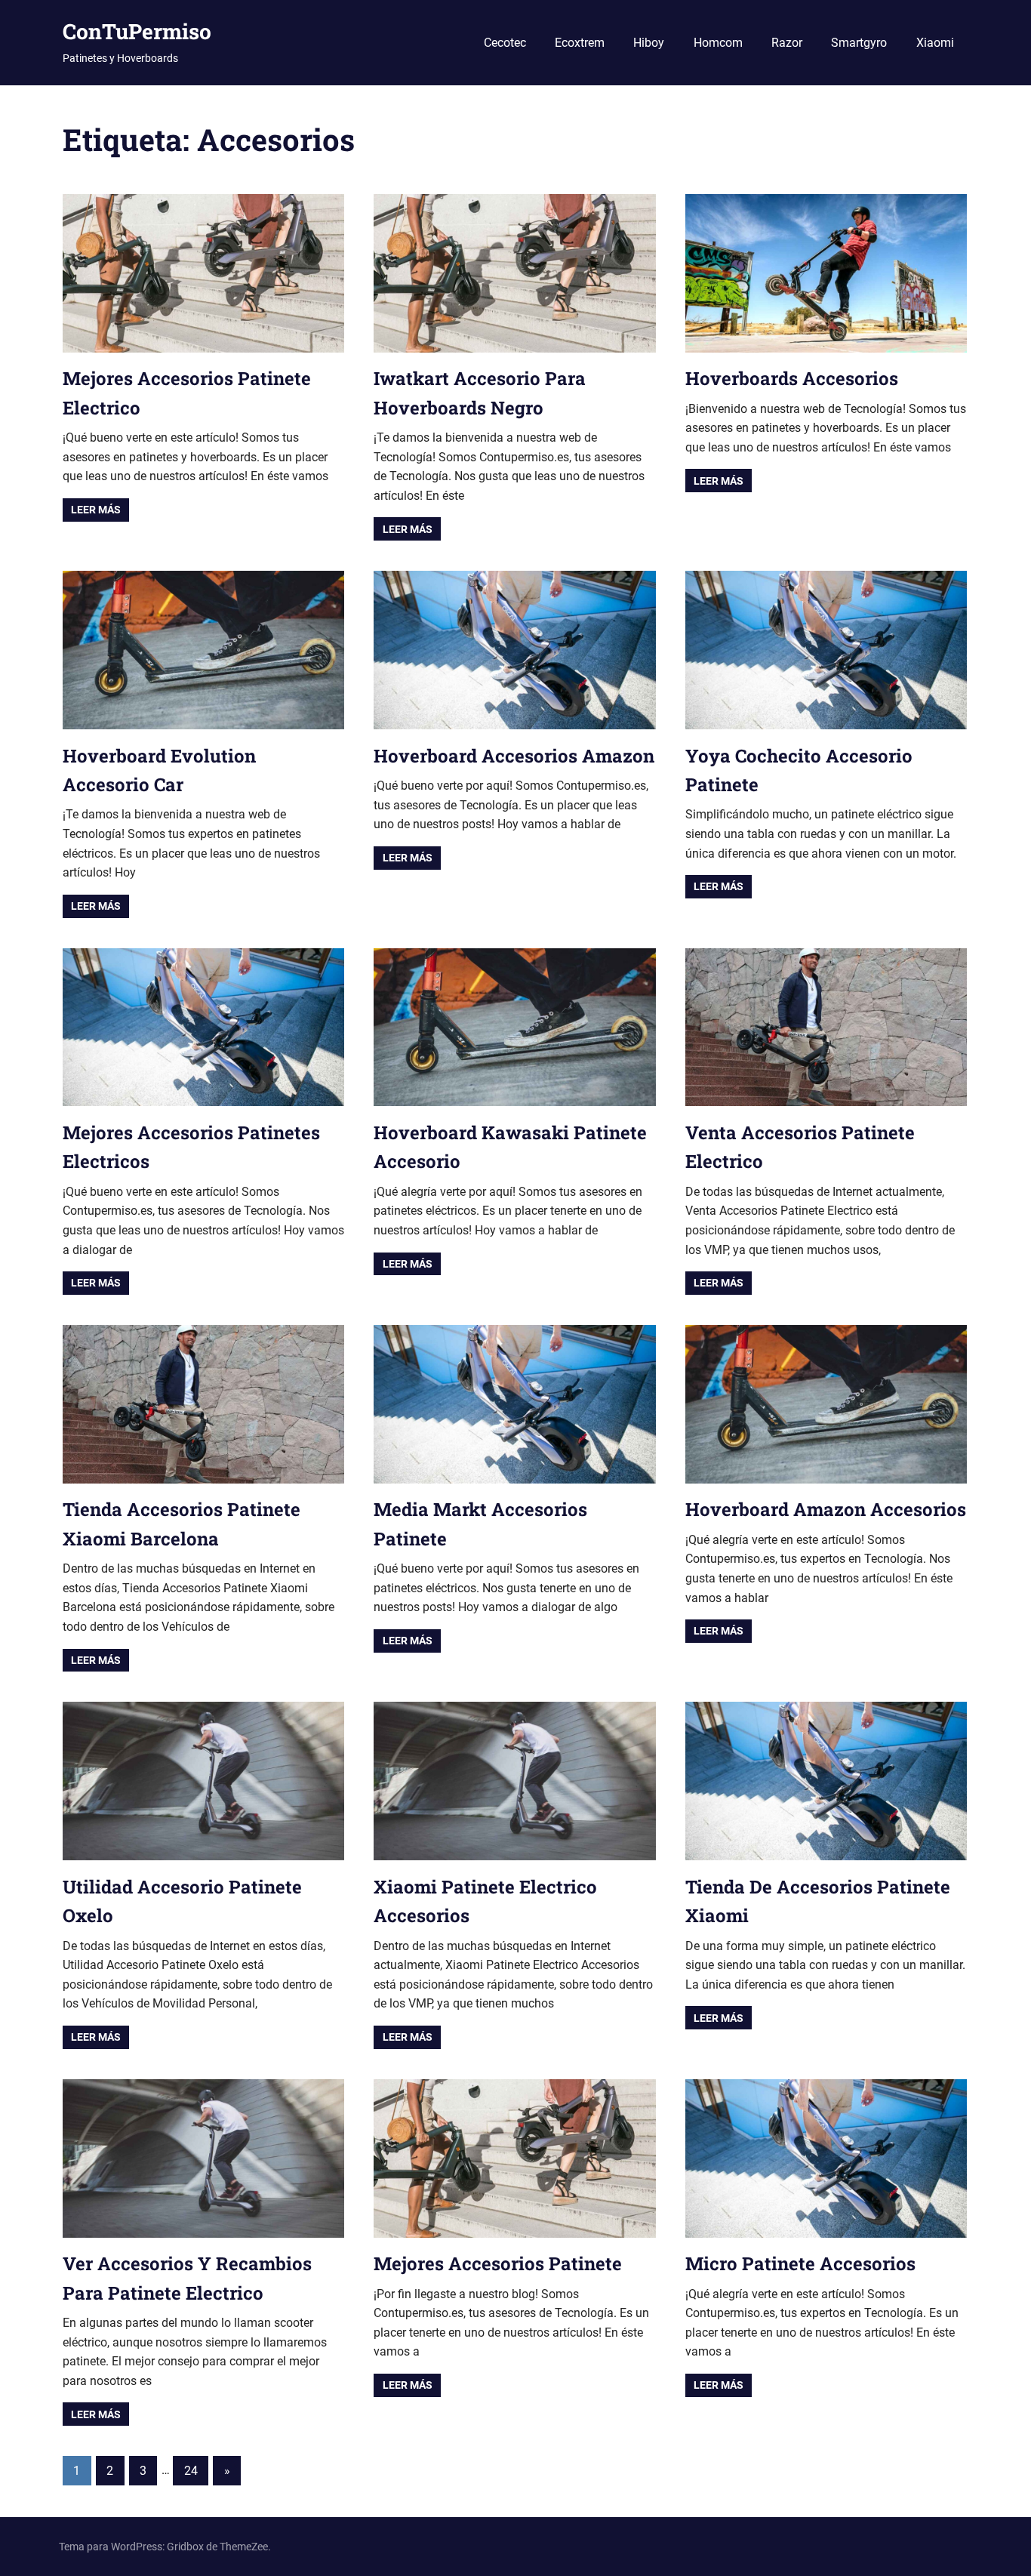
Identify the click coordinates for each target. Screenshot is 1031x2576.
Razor (787, 43)
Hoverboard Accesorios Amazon (514, 756)
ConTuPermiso (137, 31)
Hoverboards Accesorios (792, 378)
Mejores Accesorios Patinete (498, 2263)
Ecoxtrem (580, 43)
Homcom (718, 43)
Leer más (96, 510)
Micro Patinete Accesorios (800, 2263)
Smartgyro (859, 43)
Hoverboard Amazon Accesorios (826, 1509)
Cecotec (505, 43)
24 (191, 2471)
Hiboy (649, 43)
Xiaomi (935, 43)
